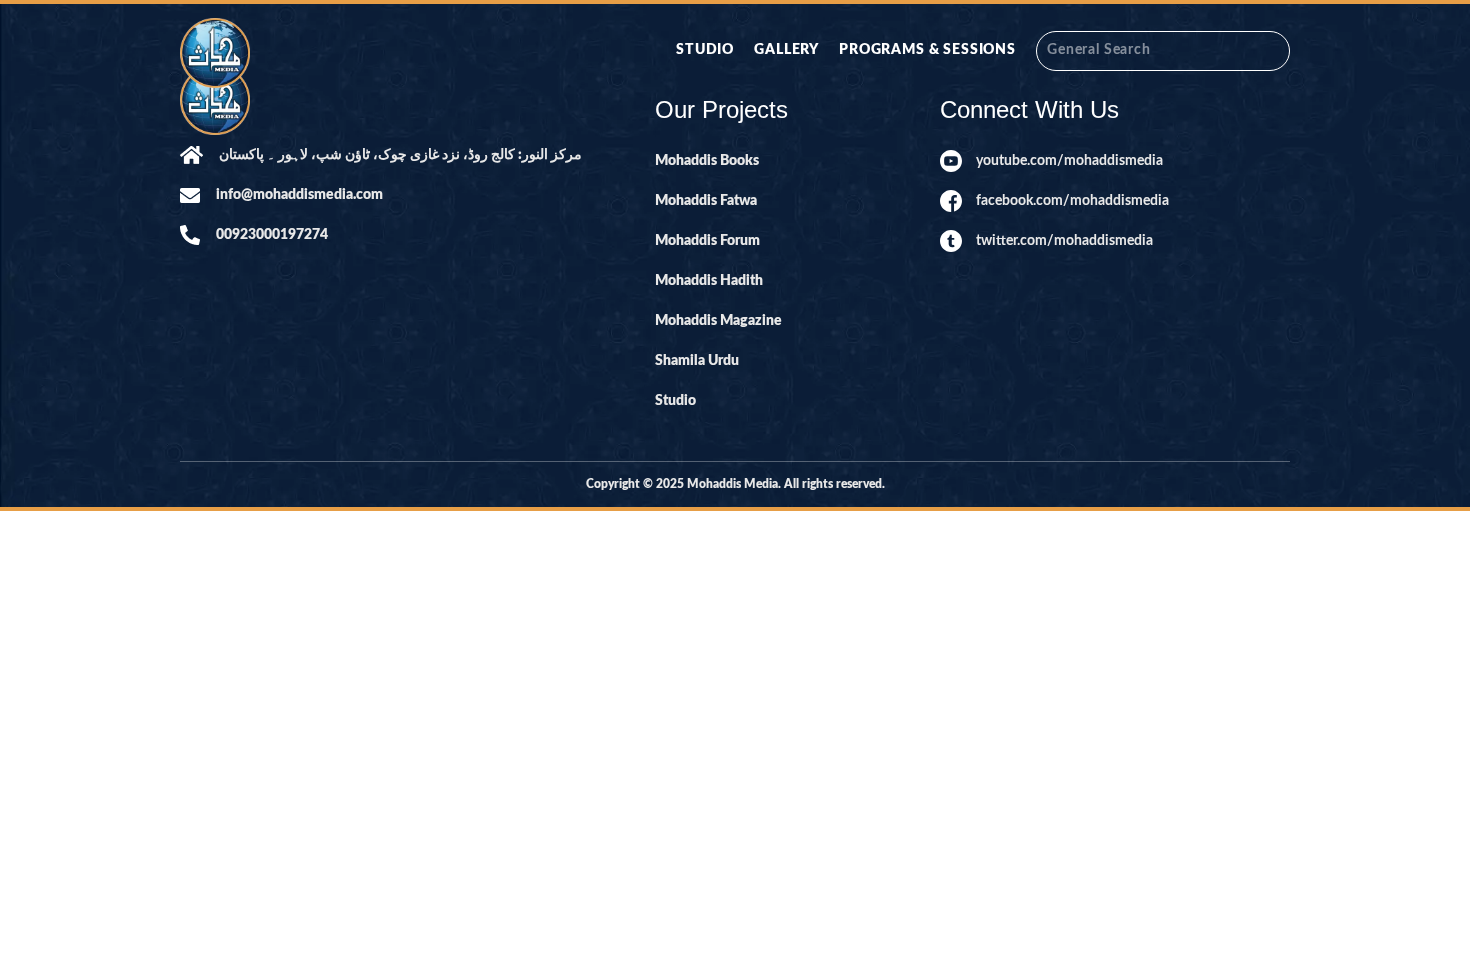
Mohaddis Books (707, 161)
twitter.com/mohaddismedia (1064, 241)
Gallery (786, 50)
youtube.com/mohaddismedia (1069, 161)
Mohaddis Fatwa (706, 201)
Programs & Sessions (927, 50)
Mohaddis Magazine (718, 321)
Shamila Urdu (697, 361)
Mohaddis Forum (707, 241)
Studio (705, 50)
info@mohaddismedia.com (299, 195)
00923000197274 (272, 235)
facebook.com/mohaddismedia (1072, 201)
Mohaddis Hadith (709, 281)
